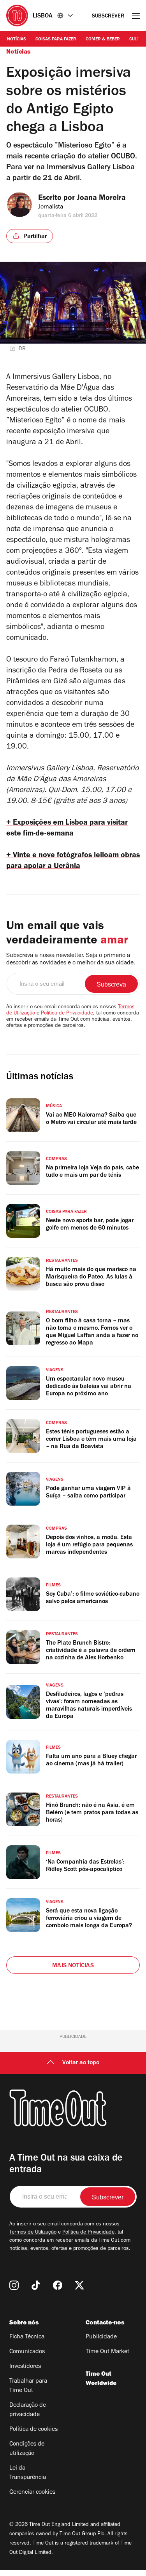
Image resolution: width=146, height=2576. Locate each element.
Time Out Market (107, 2352)
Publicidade (101, 2337)
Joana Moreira (101, 199)
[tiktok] (36, 2285)
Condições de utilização (27, 2449)
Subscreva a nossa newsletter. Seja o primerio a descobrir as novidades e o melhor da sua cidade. (71, 960)
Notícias (17, 40)
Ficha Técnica (27, 2337)
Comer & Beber (103, 40)
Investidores (25, 2367)
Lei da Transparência (28, 2473)
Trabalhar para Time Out (28, 2386)
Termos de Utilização (33, 2233)
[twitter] (79, 2285)
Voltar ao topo (81, 2063)
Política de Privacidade (67, 1014)
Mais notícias (73, 1966)
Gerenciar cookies (32, 2493)
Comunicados (27, 2352)
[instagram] (14, 2285)
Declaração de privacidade (28, 2410)
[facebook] (58, 2285)
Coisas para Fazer (56, 40)
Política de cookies (33, 2430)
